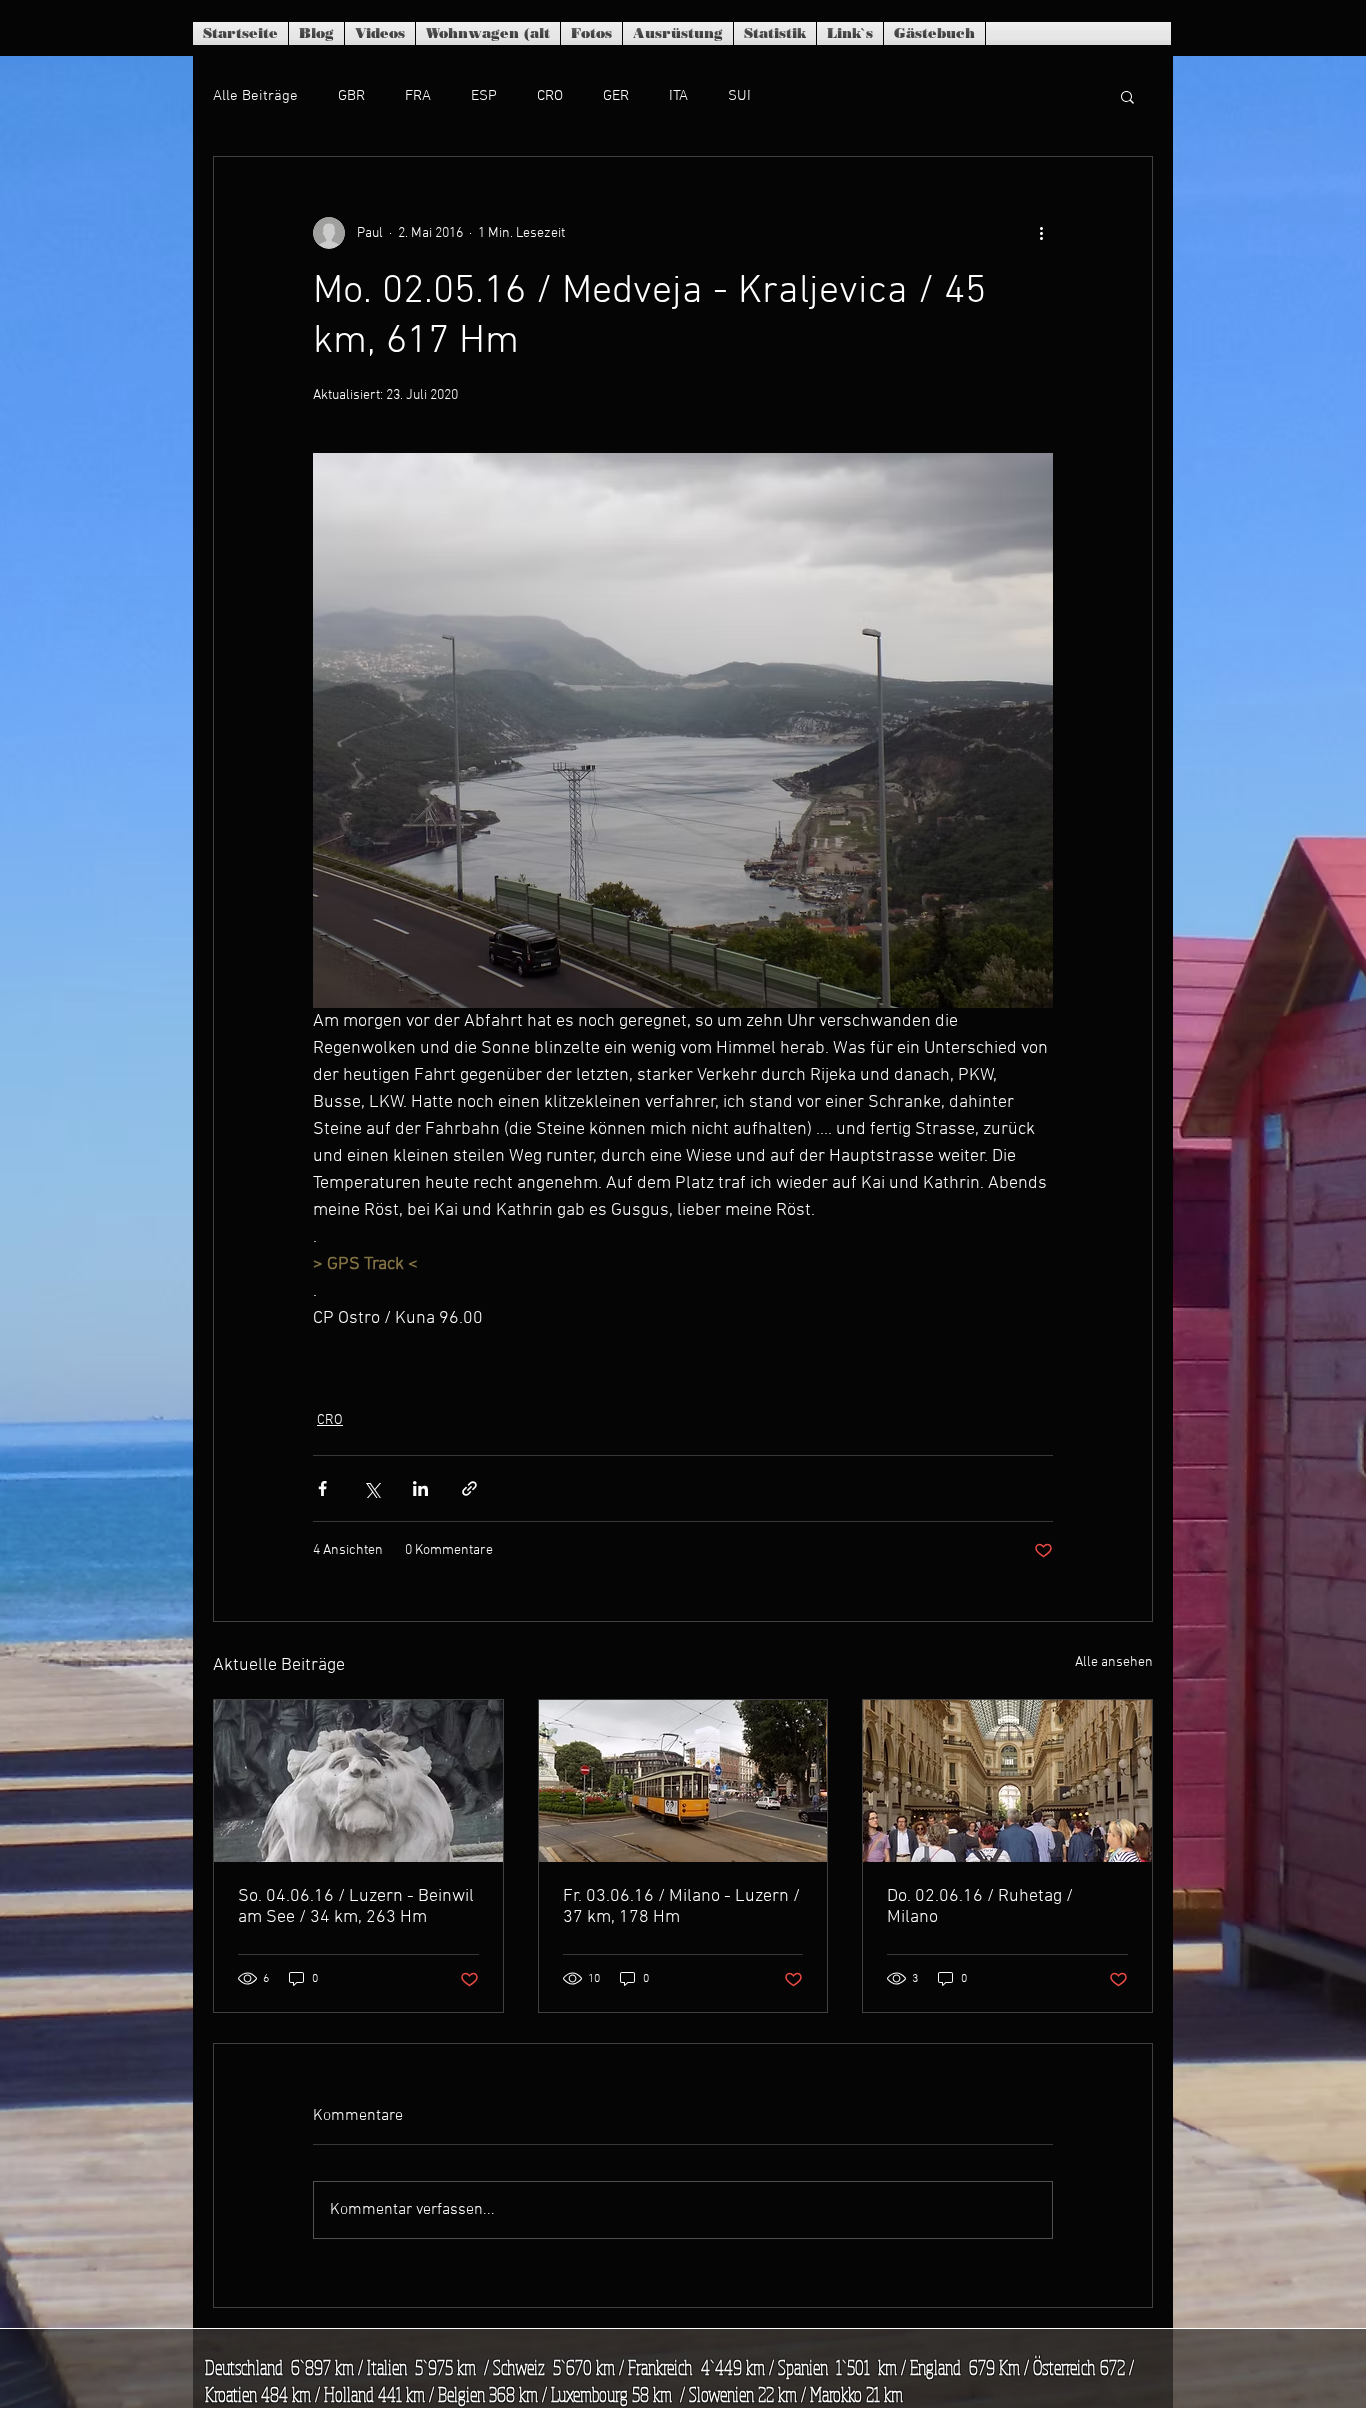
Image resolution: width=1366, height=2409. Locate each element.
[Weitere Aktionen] (1041, 233)
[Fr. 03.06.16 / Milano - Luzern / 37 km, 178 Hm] (683, 1781)
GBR (351, 96)
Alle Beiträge (255, 96)
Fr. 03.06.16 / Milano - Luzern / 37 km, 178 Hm (681, 1907)
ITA (678, 96)
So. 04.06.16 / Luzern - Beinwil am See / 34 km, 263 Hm (356, 1907)
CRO (550, 96)
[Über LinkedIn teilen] (420, 1488)
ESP (484, 96)
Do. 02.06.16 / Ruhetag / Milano (980, 1907)
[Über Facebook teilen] (322, 1488)
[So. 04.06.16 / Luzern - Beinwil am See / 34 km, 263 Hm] (358, 1781)
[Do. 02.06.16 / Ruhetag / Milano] (1007, 1781)
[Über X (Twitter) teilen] (371, 1488)
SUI (739, 96)
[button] (1127, 96)
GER (616, 96)
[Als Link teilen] (469, 1488)
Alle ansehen (1114, 1662)
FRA (418, 96)
